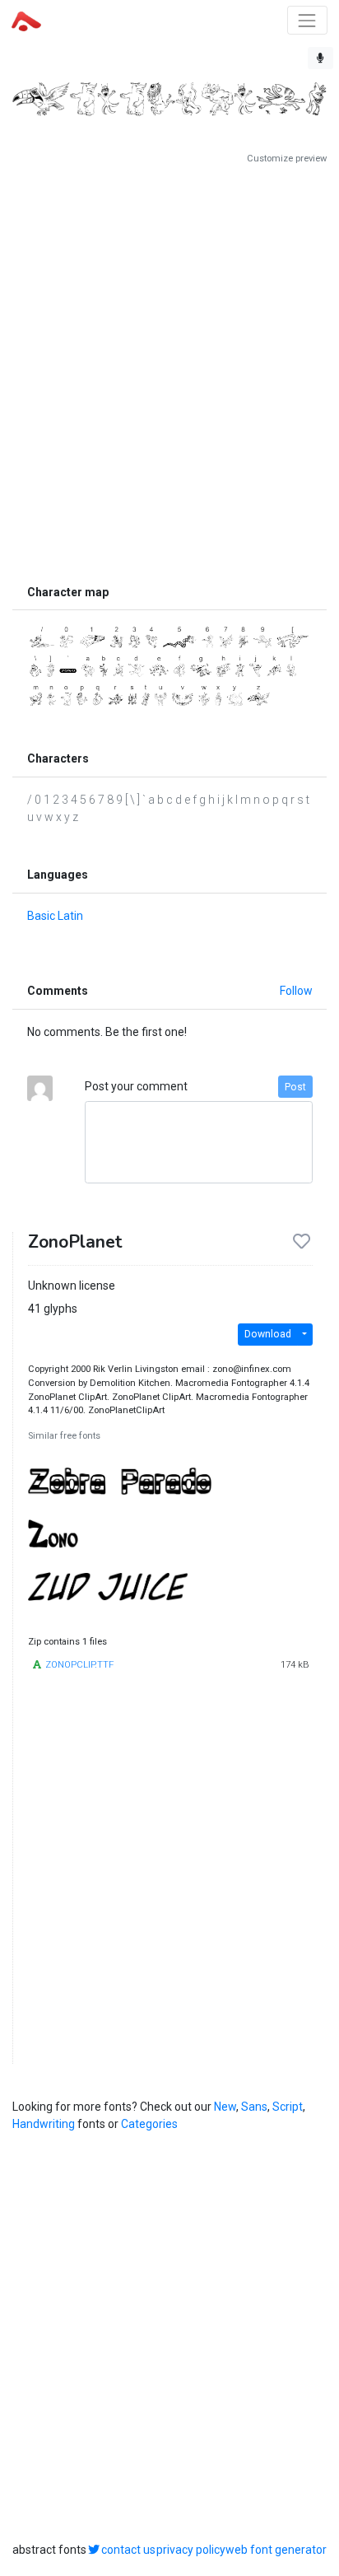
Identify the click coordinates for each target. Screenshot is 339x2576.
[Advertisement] (169, 371)
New (225, 2107)
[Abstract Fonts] (26, 20)
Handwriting (44, 2124)
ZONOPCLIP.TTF (79, 1665)
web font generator (276, 2550)
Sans (254, 2107)
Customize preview (287, 159)
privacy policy (191, 2550)
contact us (128, 2550)
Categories (149, 2124)
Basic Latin (55, 916)
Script (288, 2107)
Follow (296, 991)
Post (295, 1087)
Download (268, 1334)
